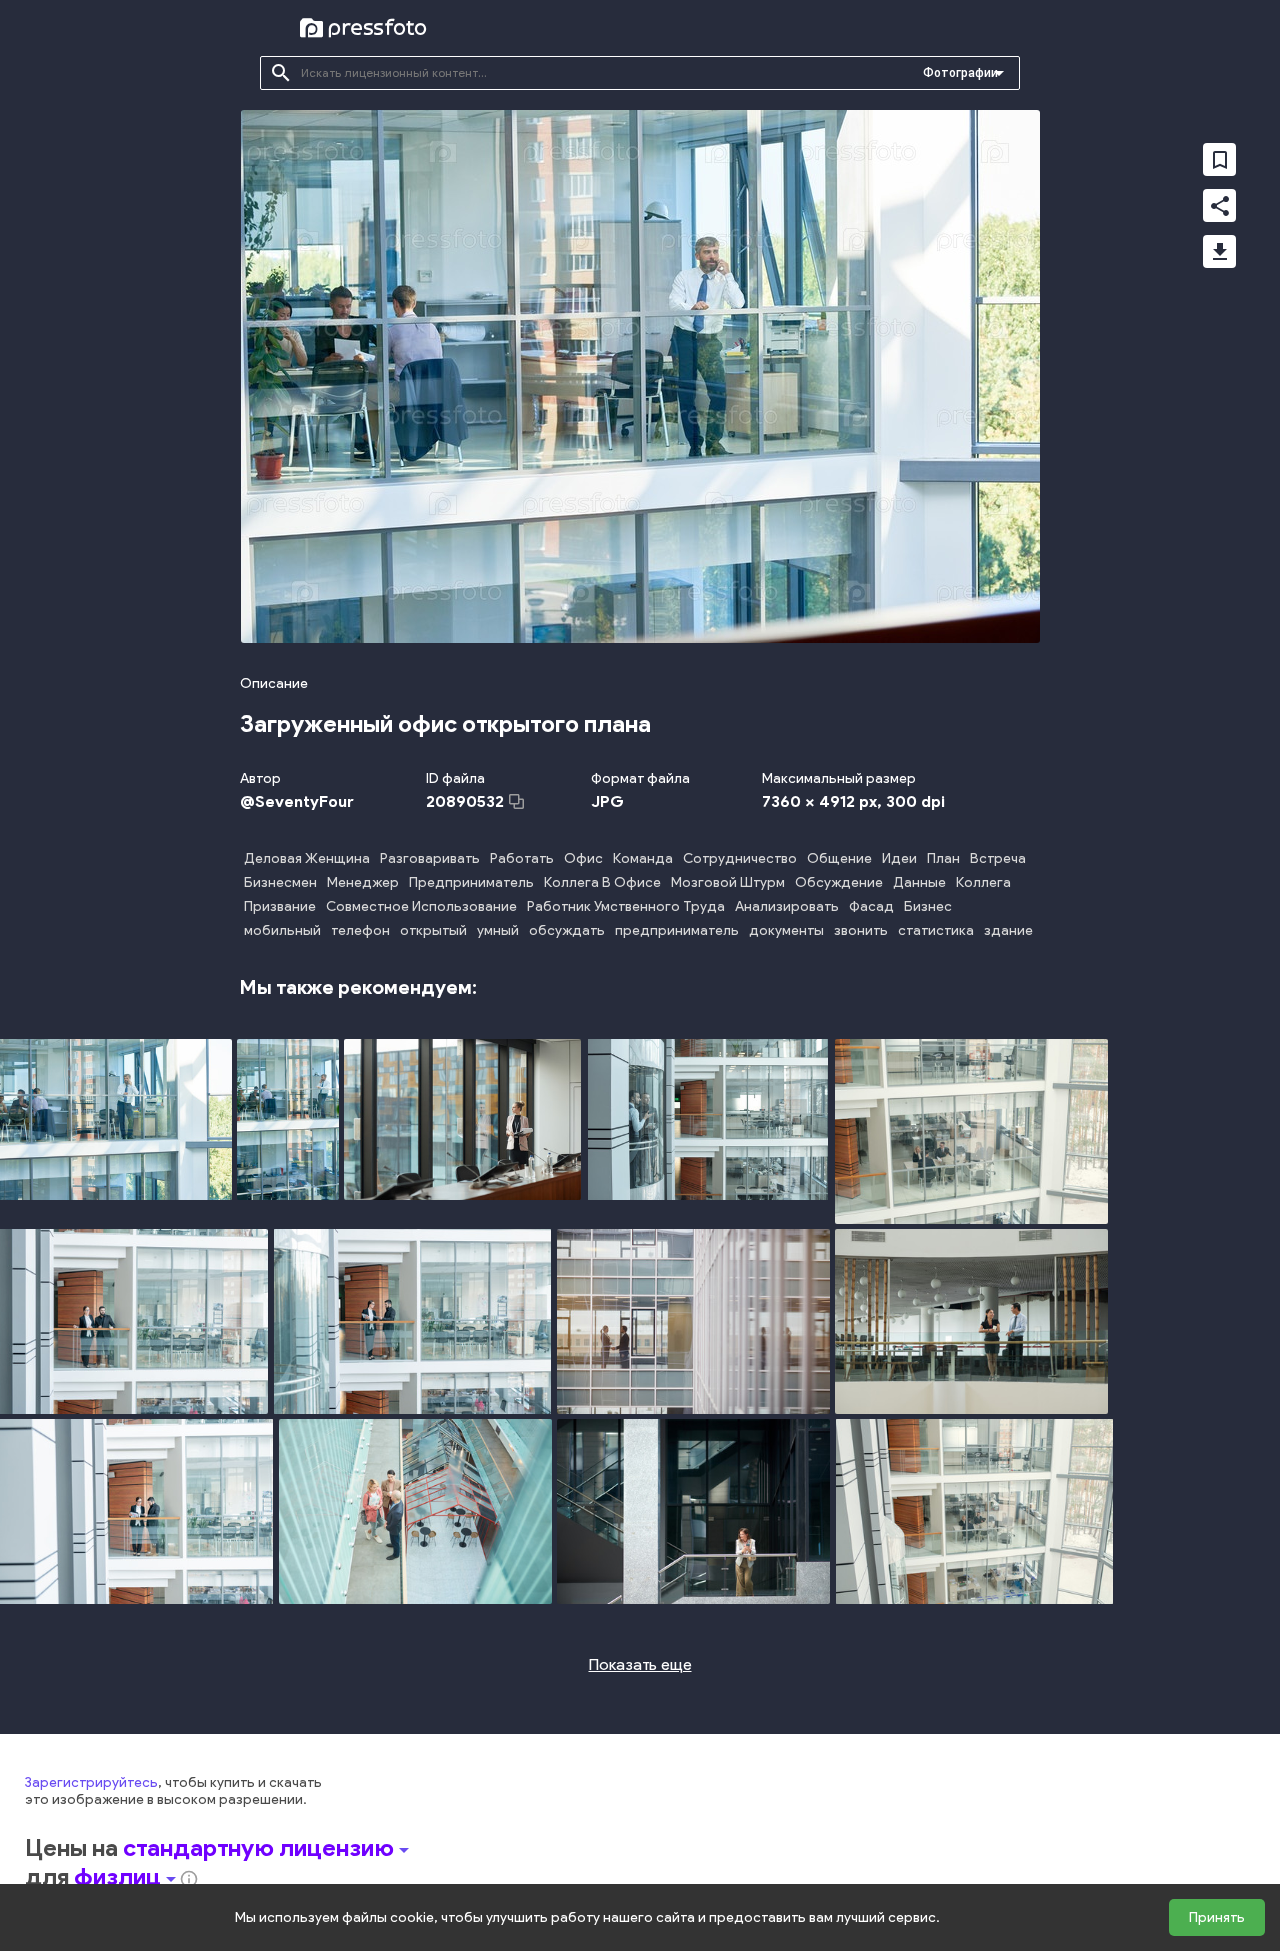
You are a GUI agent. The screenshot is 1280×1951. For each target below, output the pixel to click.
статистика (936, 930)
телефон (360, 930)
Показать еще (640, 1664)
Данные (919, 882)
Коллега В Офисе (602, 882)
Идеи (899, 858)
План (943, 858)
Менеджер (363, 882)
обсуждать (567, 930)
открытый (433, 930)
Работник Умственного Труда (626, 906)
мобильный (282, 930)
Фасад (871, 906)
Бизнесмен (280, 882)
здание (1008, 930)
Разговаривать (430, 858)
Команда (643, 858)
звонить (861, 930)
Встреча (998, 858)
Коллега (983, 882)
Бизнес (928, 906)
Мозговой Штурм (728, 882)
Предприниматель (471, 882)
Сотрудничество (740, 858)
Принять (1217, 1917)
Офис (583, 858)
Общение (839, 858)
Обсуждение (839, 882)
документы (786, 930)
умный (498, 930)
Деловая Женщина (307, 858)
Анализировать (787, 906)
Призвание (280, 906)
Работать (522, 858)
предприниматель (677, 930)
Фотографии (960, 73)
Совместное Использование (421, 906)
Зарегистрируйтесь (91, 1782)
